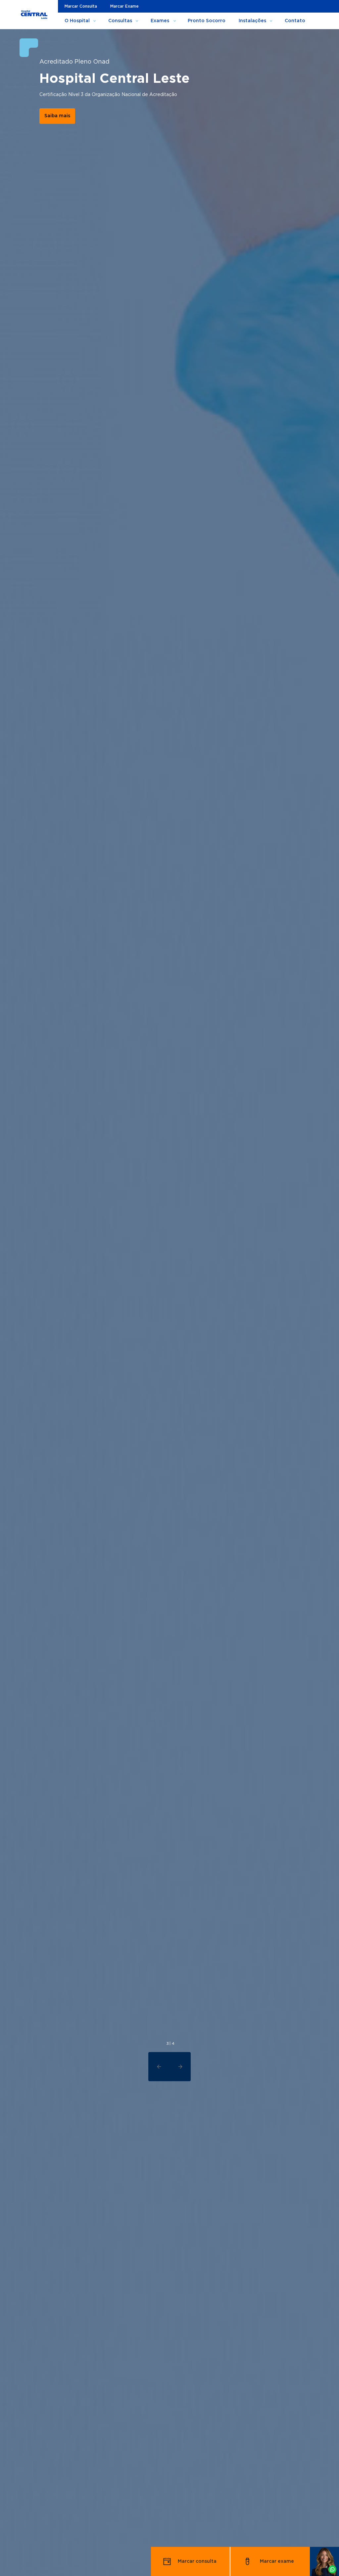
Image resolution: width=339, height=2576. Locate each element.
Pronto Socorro (207, 21)
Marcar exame (277, 2561)
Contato (295, 21)
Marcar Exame (124, 6)
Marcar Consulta (81, 6)
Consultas (120, 21)
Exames (160, 21)
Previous (159, 2067)
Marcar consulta (197, 2561)
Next (180, 2067)
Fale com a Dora (64, 153)
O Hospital (77, 21)
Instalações (252, 21)
